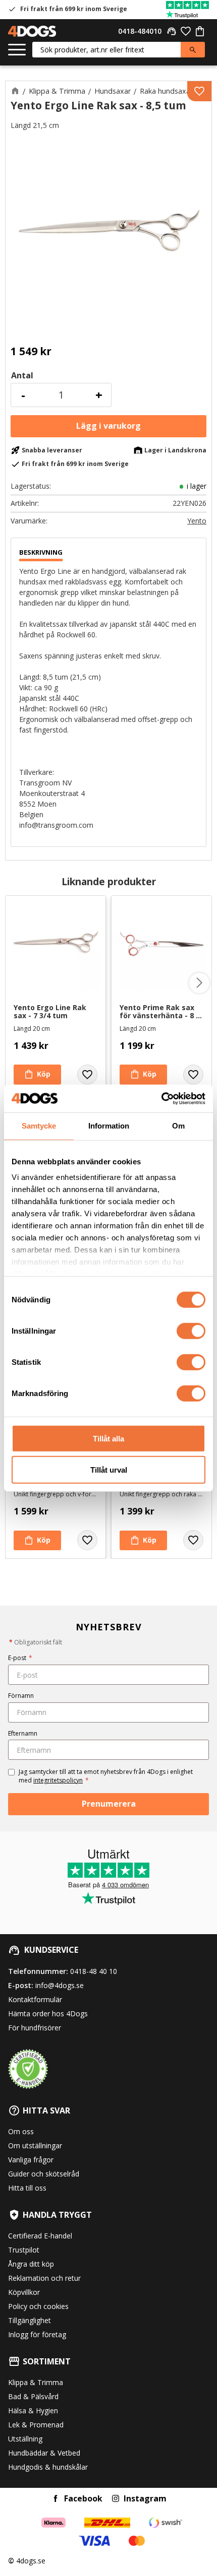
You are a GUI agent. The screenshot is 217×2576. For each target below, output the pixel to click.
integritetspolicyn (58, 1780)
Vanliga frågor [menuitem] (31, 2160)
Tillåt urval (109, 1470)
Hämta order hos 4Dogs (48, 2013)
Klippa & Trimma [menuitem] (36, 2382)
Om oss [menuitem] (21, 2131)
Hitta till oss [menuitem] (27, 2188)
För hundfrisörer (35, 2028)
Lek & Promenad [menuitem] (36, 2425)
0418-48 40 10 (94, 1971)
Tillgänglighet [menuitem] (30, 2320)
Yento (197, 521)
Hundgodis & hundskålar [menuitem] (48, 2467)
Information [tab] (109, 1126)
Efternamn (23, 1733)
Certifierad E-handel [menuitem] (40, 2236)
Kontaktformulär (35, 1999)
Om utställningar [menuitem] (35, 2145)
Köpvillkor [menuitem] (24, 2292)
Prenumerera (109, 1804)
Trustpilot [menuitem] (24, 2250)
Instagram (145, 2498)
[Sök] (193, 50)
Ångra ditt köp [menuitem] (31, 2264)
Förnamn (21, 1696)
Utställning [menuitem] (25, 2439)
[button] (17, 50)
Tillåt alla (108, 1438)
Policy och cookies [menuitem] (38, 2306)
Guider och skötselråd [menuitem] (44, 2174)
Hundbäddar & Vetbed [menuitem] (44, 2453)
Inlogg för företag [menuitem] (37, 2334)
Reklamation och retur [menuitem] (44, 2278)
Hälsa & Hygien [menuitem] (33, 2410)
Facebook (83, 2498)
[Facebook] (56, 2498)
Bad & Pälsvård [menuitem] (33, 2396)
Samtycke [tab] (39, 1126)
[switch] (191, 1331)
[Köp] (108, 426)
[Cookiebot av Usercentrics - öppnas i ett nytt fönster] (161, 1098)
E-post (20, 1658)
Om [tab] (178, 1126)
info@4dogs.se (60, 1985)
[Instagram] (116, 2498)
